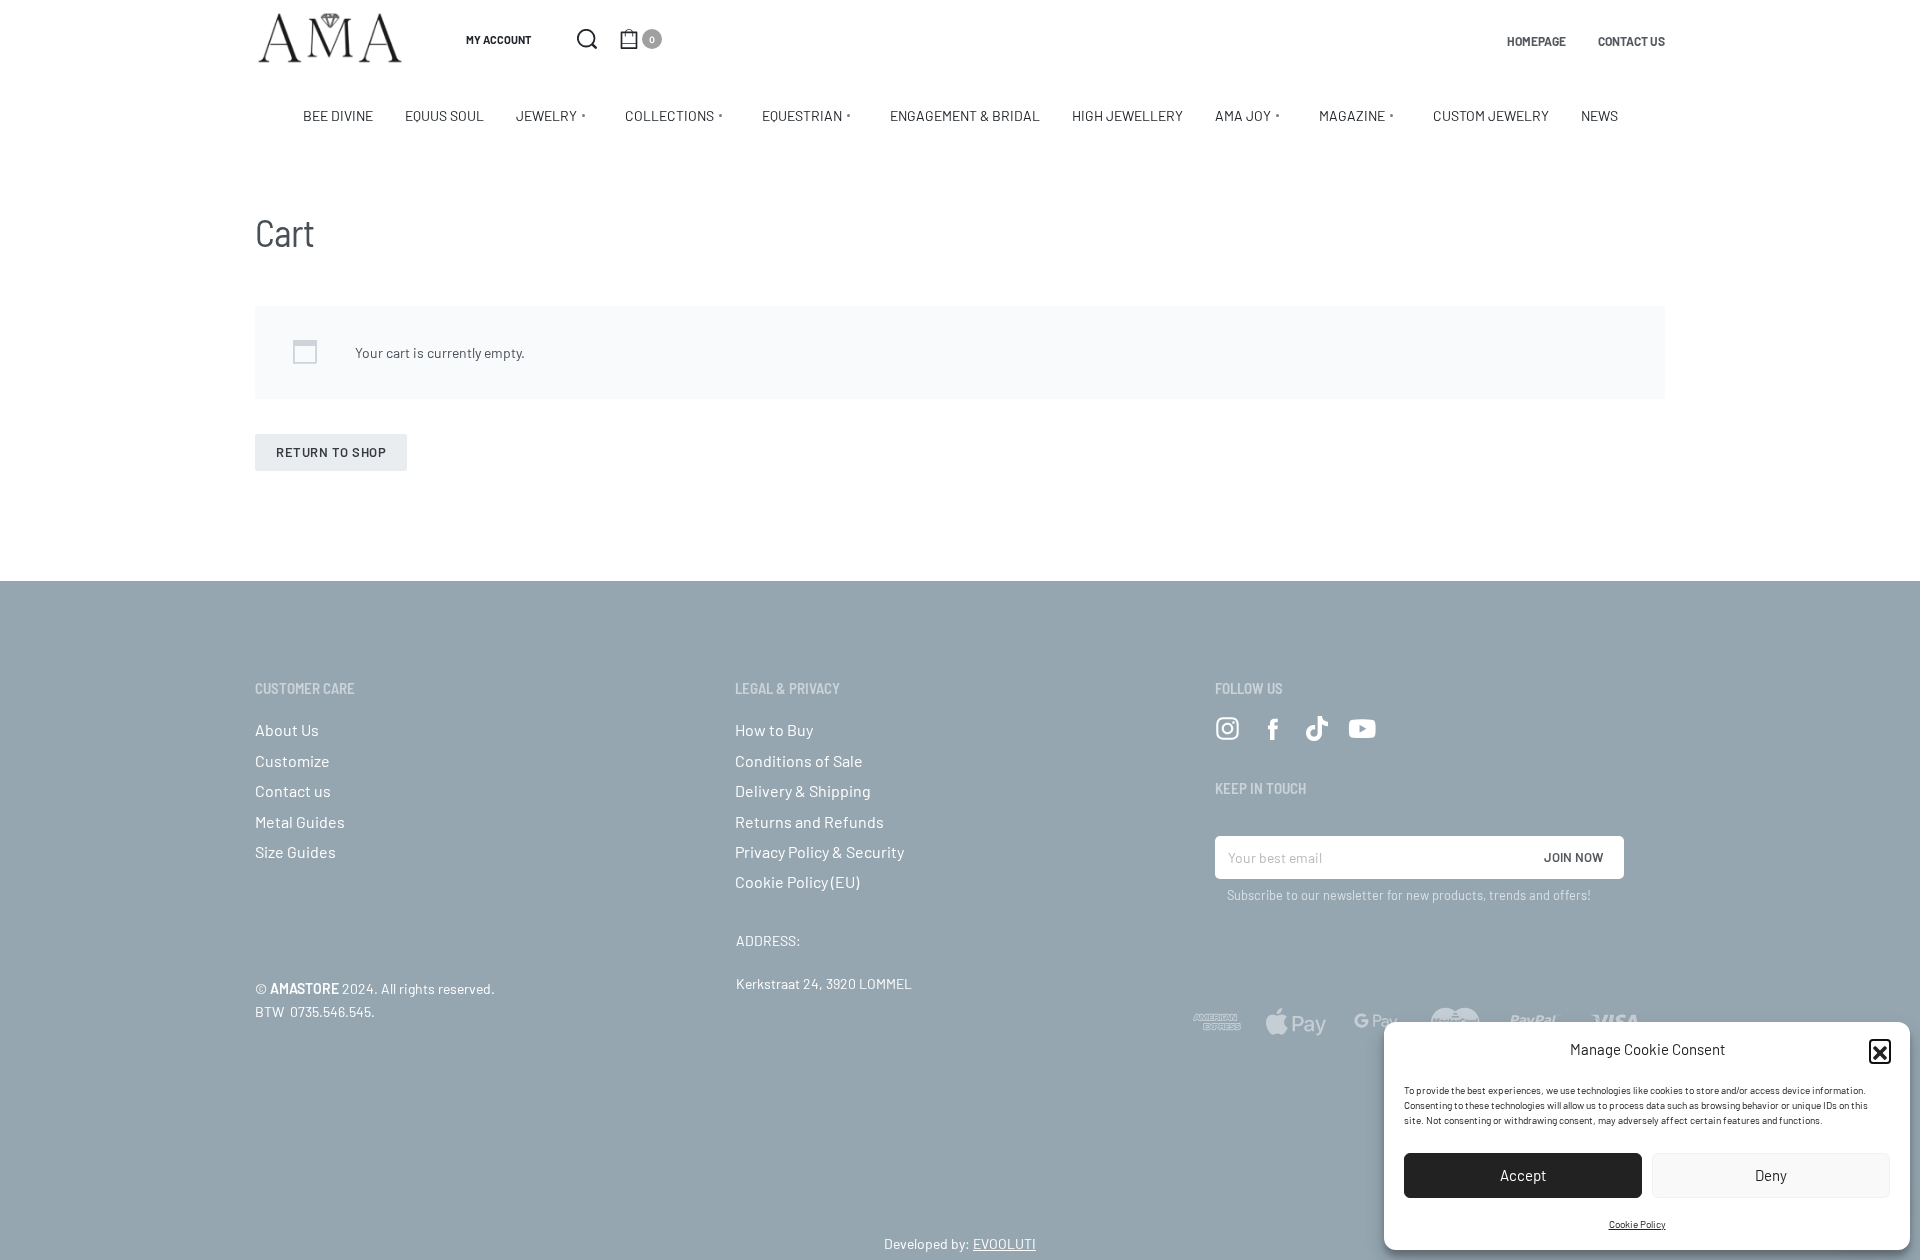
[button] (1880, 1050)
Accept (1523, 1175)
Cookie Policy (1637, 1224)
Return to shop (331, 452)
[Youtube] (1362, 728)
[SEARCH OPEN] (587, 39)
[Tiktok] (1317, 728)
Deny (1771, 1175)
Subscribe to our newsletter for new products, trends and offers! (1409, 895)
